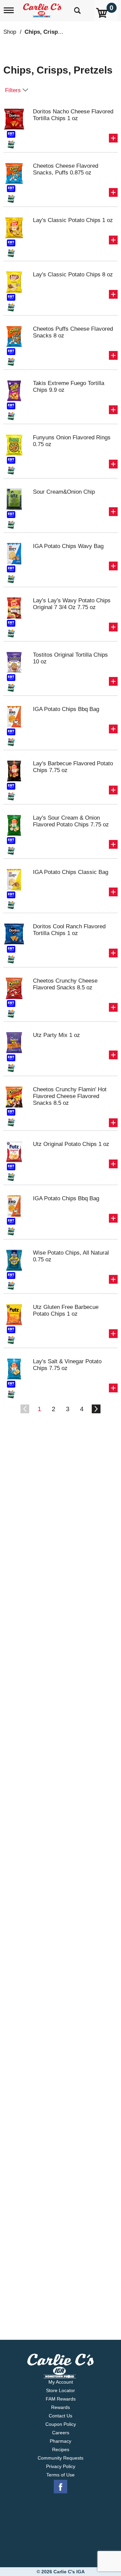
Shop (10, 32)
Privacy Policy (61, 2466)
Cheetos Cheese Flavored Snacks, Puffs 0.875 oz (66, 169)
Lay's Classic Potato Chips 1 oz (73, 220)
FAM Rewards (61, 2399)
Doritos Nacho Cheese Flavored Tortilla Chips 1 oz (73, 115)
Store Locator (61, 2390)
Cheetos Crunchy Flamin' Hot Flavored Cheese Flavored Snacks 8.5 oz (70, 1096)
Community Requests (61, 2458)
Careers (61, 2433)
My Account (61, 2382)
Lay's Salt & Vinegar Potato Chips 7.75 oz (67, 1365)
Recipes (61, 2449)
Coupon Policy (61, 2424)
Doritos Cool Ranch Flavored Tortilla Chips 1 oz (69, 930)
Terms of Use (61, 2475)
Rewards (61, 2407)
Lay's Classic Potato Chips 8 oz (73, 275)
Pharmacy (61, 2441)
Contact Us (61, 2416)
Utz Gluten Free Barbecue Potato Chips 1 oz (66, 1310)
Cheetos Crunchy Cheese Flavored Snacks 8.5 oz (65, 984)
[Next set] (96, 1409)
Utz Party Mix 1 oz (56, 1035)
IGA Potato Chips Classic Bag (71, 872)
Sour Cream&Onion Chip (64, 492)
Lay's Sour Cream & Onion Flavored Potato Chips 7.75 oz (71, 821)
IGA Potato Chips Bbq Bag (66, 709)
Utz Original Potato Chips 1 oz (71, 1144)
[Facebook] (61, 2487)
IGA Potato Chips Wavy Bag (68, 546)
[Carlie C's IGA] (43, 8)
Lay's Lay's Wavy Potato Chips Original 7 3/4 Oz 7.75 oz (72, 604)
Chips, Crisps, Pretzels (55, 32)
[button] (113, 138)
